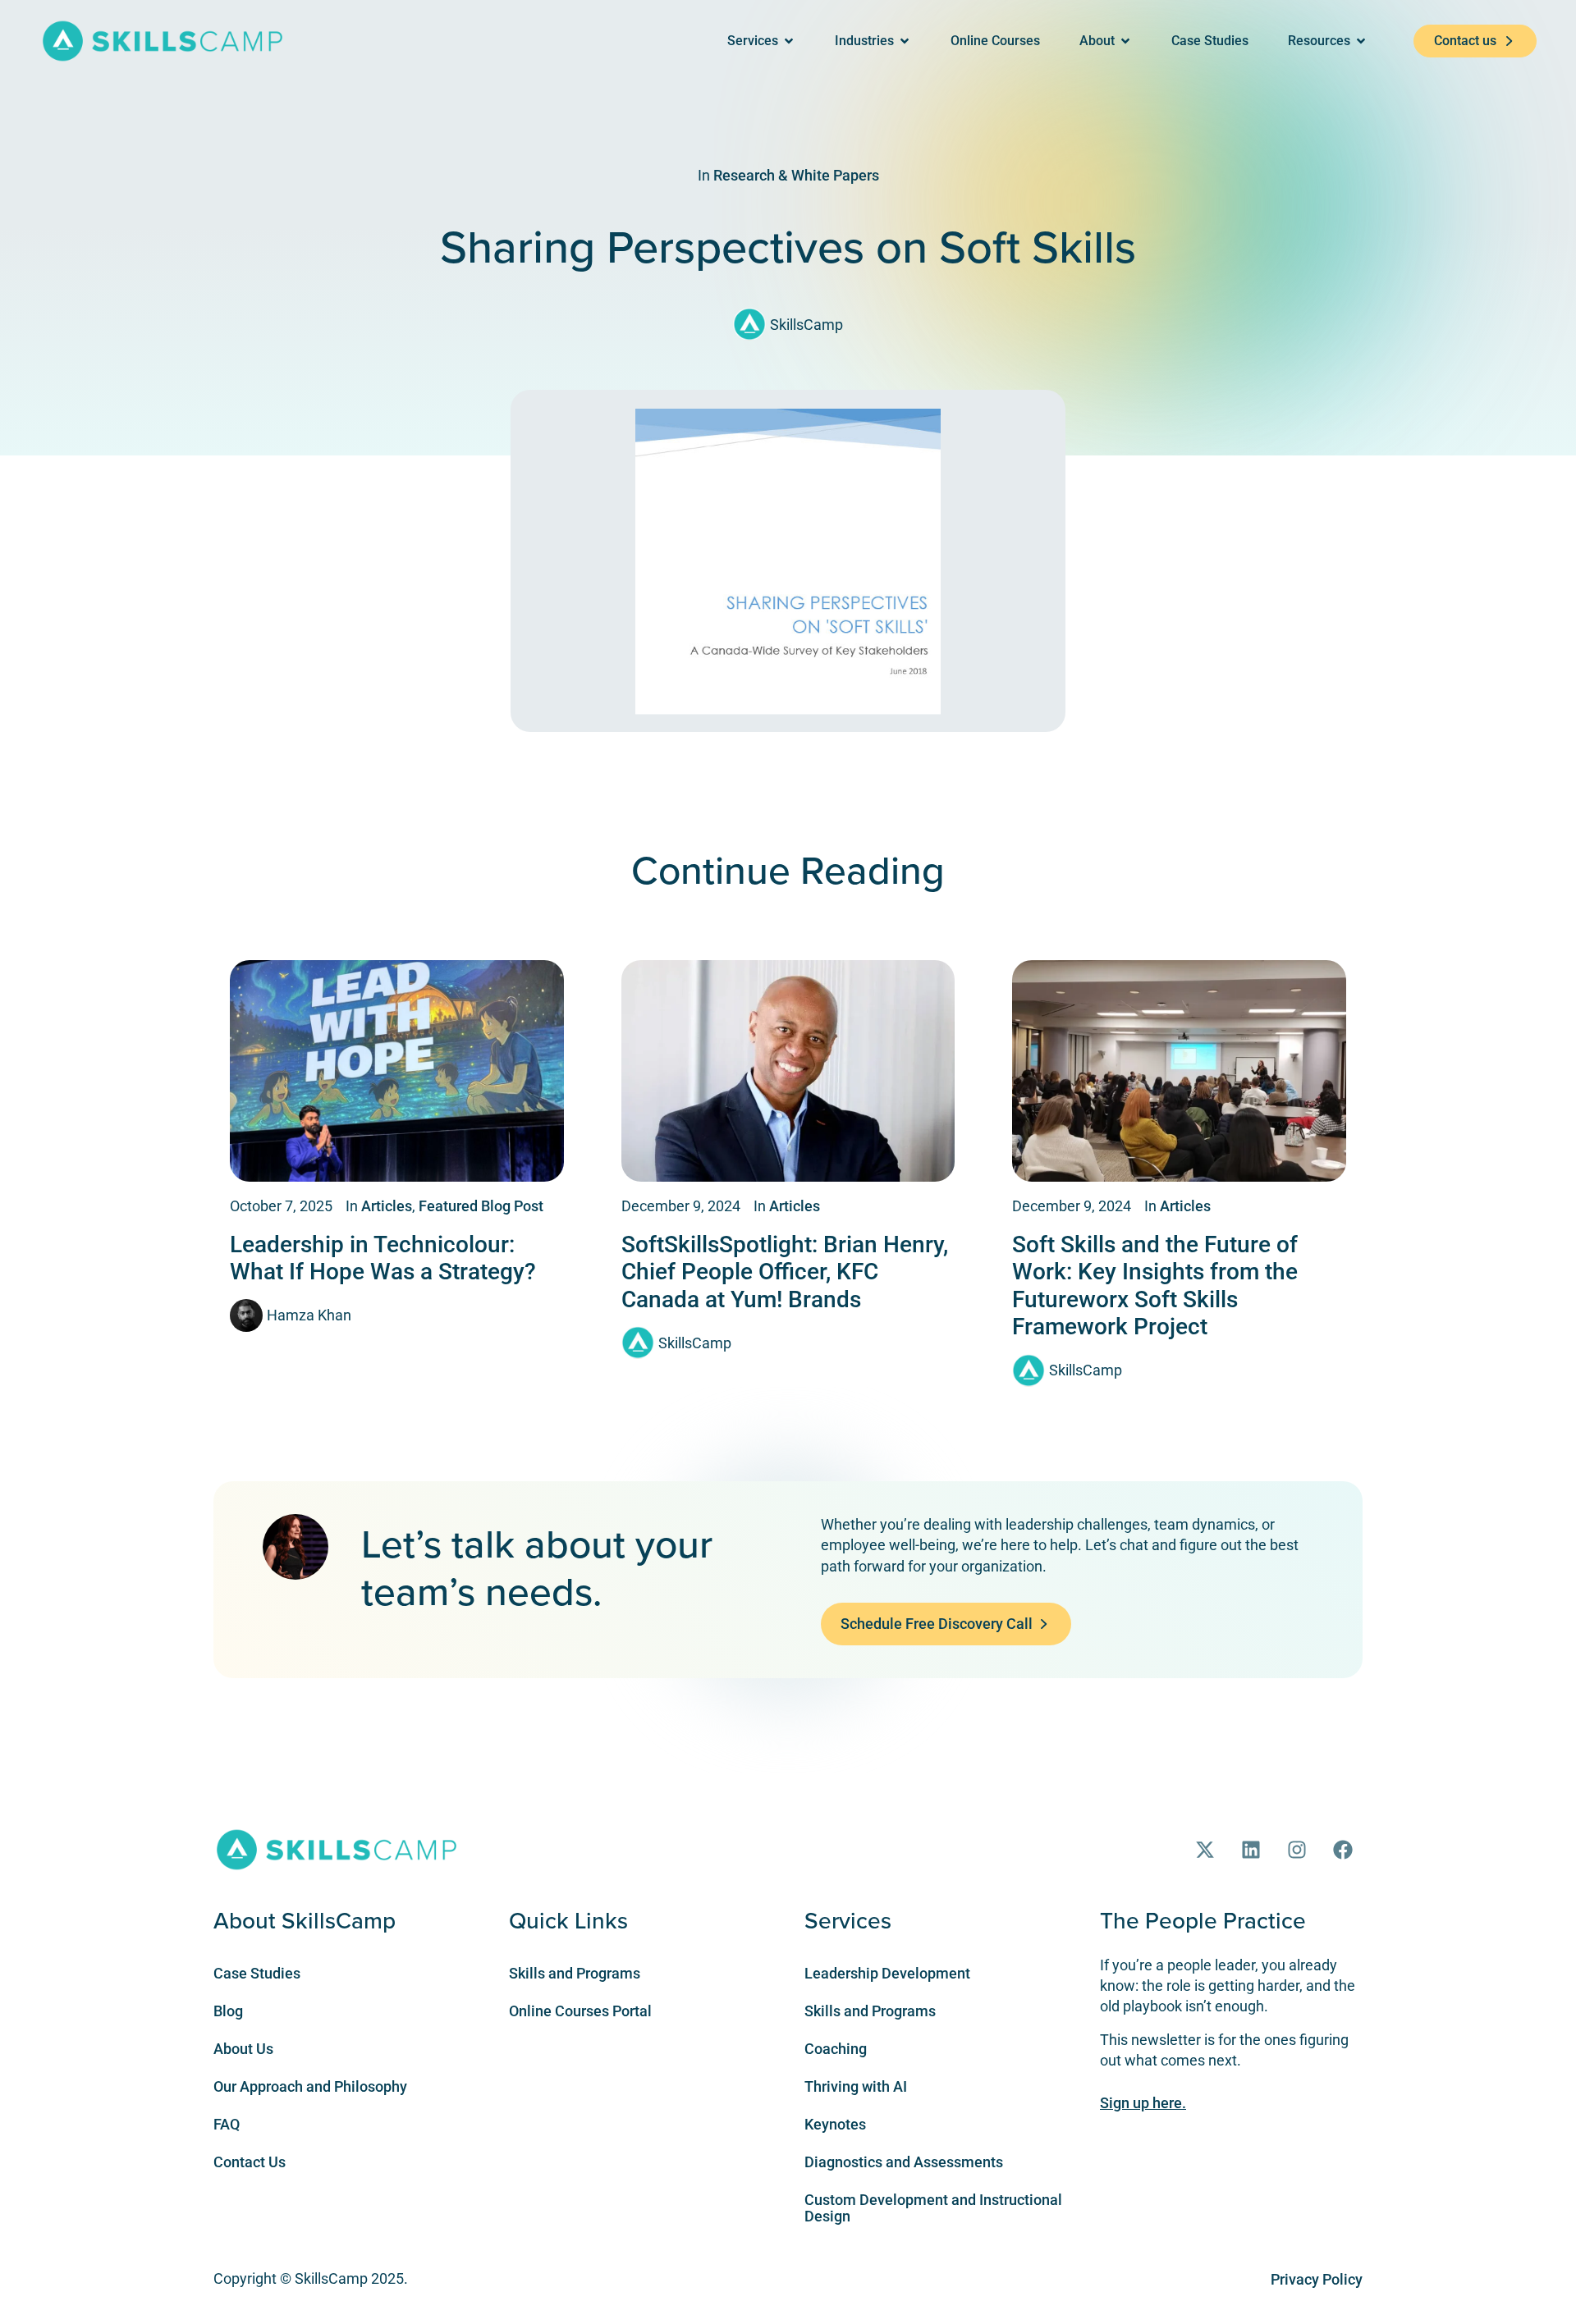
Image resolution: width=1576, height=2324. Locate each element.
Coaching (836, 2049)
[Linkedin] (1251, 1850)
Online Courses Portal (580, 2011)
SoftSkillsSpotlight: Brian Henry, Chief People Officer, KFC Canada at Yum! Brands (785, 1272)
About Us (243, 2049)
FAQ (227, 2124)
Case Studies (257, 1973)
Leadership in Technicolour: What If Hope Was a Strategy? (383, 1258)
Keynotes (835, 2124)
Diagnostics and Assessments (904, 2162)
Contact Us (250, 2162)
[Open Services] (789, 41)
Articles (387, 1206)
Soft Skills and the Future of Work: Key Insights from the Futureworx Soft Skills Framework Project (1155, 1286)
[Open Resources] (1361, 41)
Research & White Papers (796, 175)
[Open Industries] (905, 41)
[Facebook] (1343, 1850)
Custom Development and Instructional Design (933, 2208)
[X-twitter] (1205, 1850)
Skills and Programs (575, 1973)
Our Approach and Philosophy (310, 2086)
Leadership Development (887, 1973)
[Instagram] (1297, 1850)
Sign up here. (1143, 2103)
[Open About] (1125, 41)
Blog (228, 2011)
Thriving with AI (856, 2086)
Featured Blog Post (481, 1206)
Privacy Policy (1317, 2279)
